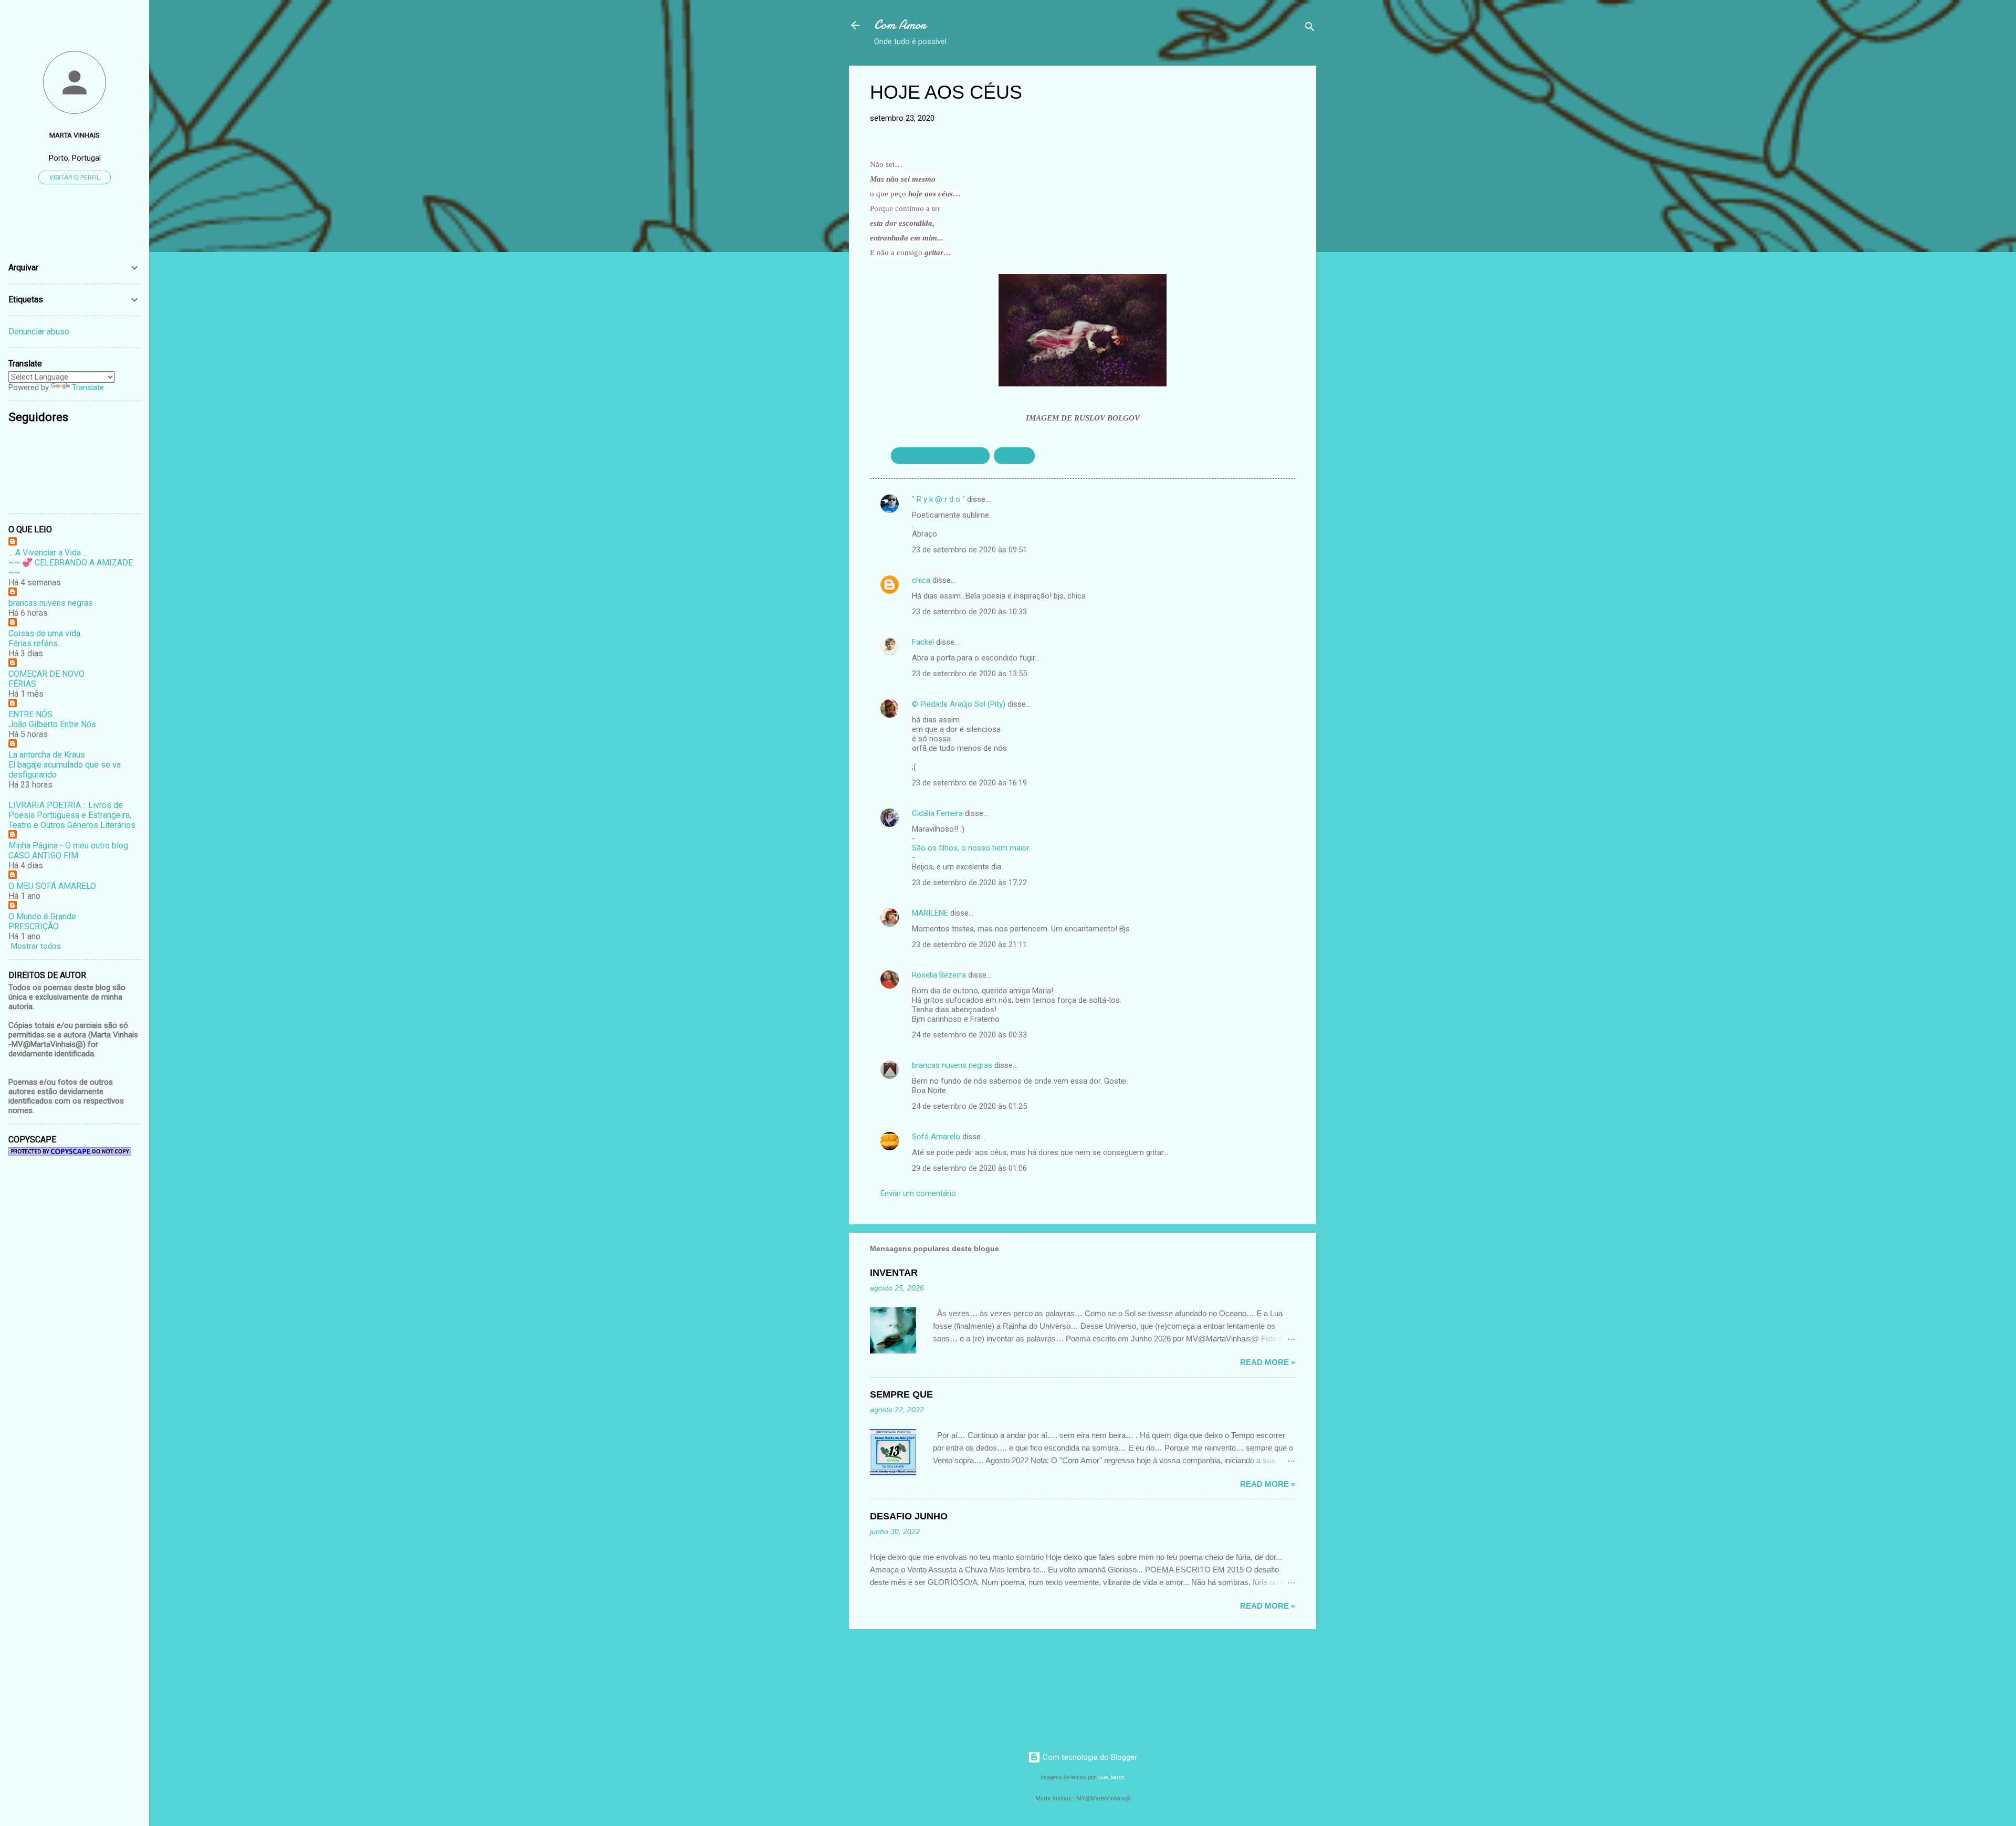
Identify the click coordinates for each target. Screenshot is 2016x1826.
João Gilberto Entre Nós (52, 724)
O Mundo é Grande (42, 916)
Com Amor (900, 25)
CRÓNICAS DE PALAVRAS (940, 456)
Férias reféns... (35, 643)
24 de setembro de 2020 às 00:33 (969, 1035)
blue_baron (1111, 1777)
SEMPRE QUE (901, 1394)
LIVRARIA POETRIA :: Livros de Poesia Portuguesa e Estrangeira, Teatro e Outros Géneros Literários (72, 815)
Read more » (1268, 1362)
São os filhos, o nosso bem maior (971, 848)
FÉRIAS (22, 684)
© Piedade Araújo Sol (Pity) (959, 704)
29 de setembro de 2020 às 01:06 (969, 1168)
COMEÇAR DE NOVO (46, 674)
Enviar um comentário (918, 1193)
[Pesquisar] (1310, 29)
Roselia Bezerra (939, 975)
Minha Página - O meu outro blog (68, 846)
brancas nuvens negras (952, 1065)
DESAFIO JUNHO (909, 1516)
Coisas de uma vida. (45, 633)
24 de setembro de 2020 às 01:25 (969, 1106)
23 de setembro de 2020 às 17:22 (969, 883)
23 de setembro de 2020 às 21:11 (969, 945)
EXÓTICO (1014, 456)
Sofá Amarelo (936, 1137)
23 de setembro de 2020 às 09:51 (969, 550)
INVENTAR (894, 1273)
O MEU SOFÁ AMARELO (52, 886)
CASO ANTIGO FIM (43, 856)
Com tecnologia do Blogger (1089, 1757)
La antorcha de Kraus (47, 755)
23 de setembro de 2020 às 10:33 (969, 612)
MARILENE (930, 913)
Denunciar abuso (39, 332)
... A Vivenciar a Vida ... (48, 553)
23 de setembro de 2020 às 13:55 (969, 674)
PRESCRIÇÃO (34, 926)
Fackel (923, 642)
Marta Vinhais (75, 135)
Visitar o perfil (75, 177)
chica (921, 580)
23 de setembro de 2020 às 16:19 (969, 783)
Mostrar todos (36, 946)
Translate (88, 387)
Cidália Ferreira (937, 813)
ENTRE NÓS (30, 714)
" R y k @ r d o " (938, 499)
